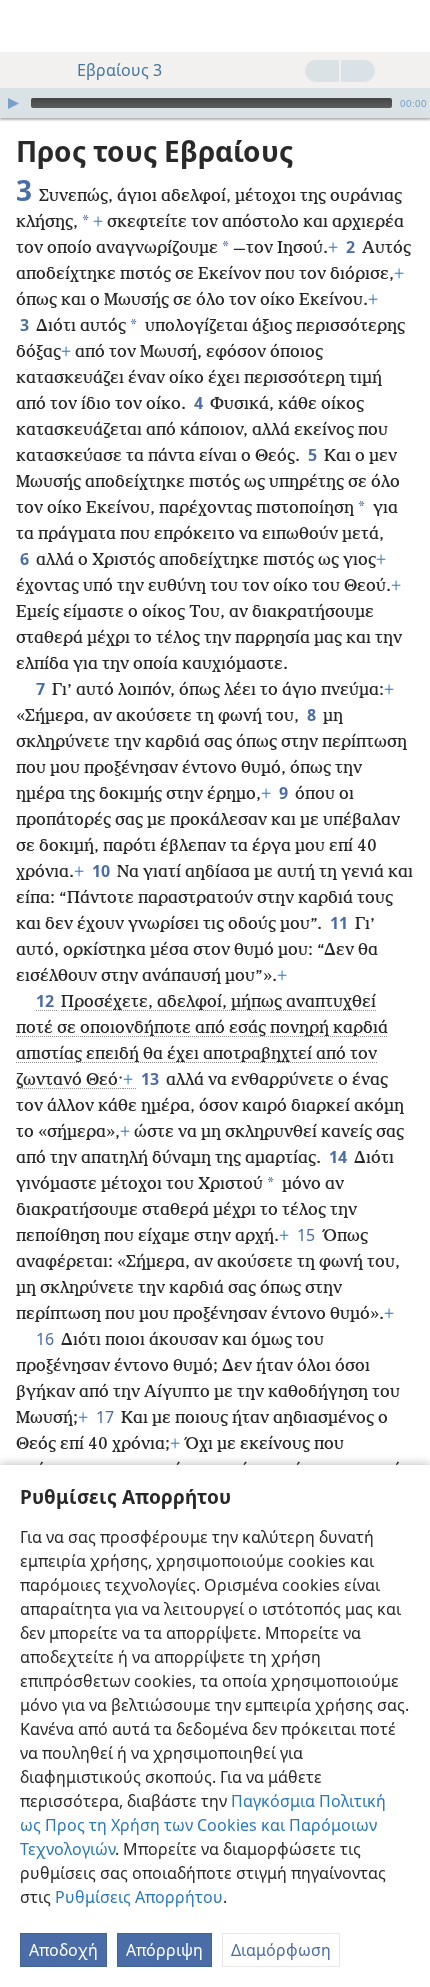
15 (307, 1235)
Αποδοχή (63, 1950)
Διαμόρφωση (281, 1950)
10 (102, 871)
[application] (215, 103)
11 (340, 923)
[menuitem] (30, 26)
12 (46, 1001)
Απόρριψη (164, 1950)
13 (151, 1079)
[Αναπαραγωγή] (13, 103)
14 (339, 1157)
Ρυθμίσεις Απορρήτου (139, 1897)
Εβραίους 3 (119, 70)
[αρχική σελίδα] (30, 26)
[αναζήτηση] (405, 26)
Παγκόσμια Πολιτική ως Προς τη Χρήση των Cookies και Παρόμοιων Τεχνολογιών (203, 1825)
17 (106, 1417)
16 (46, 1339)
